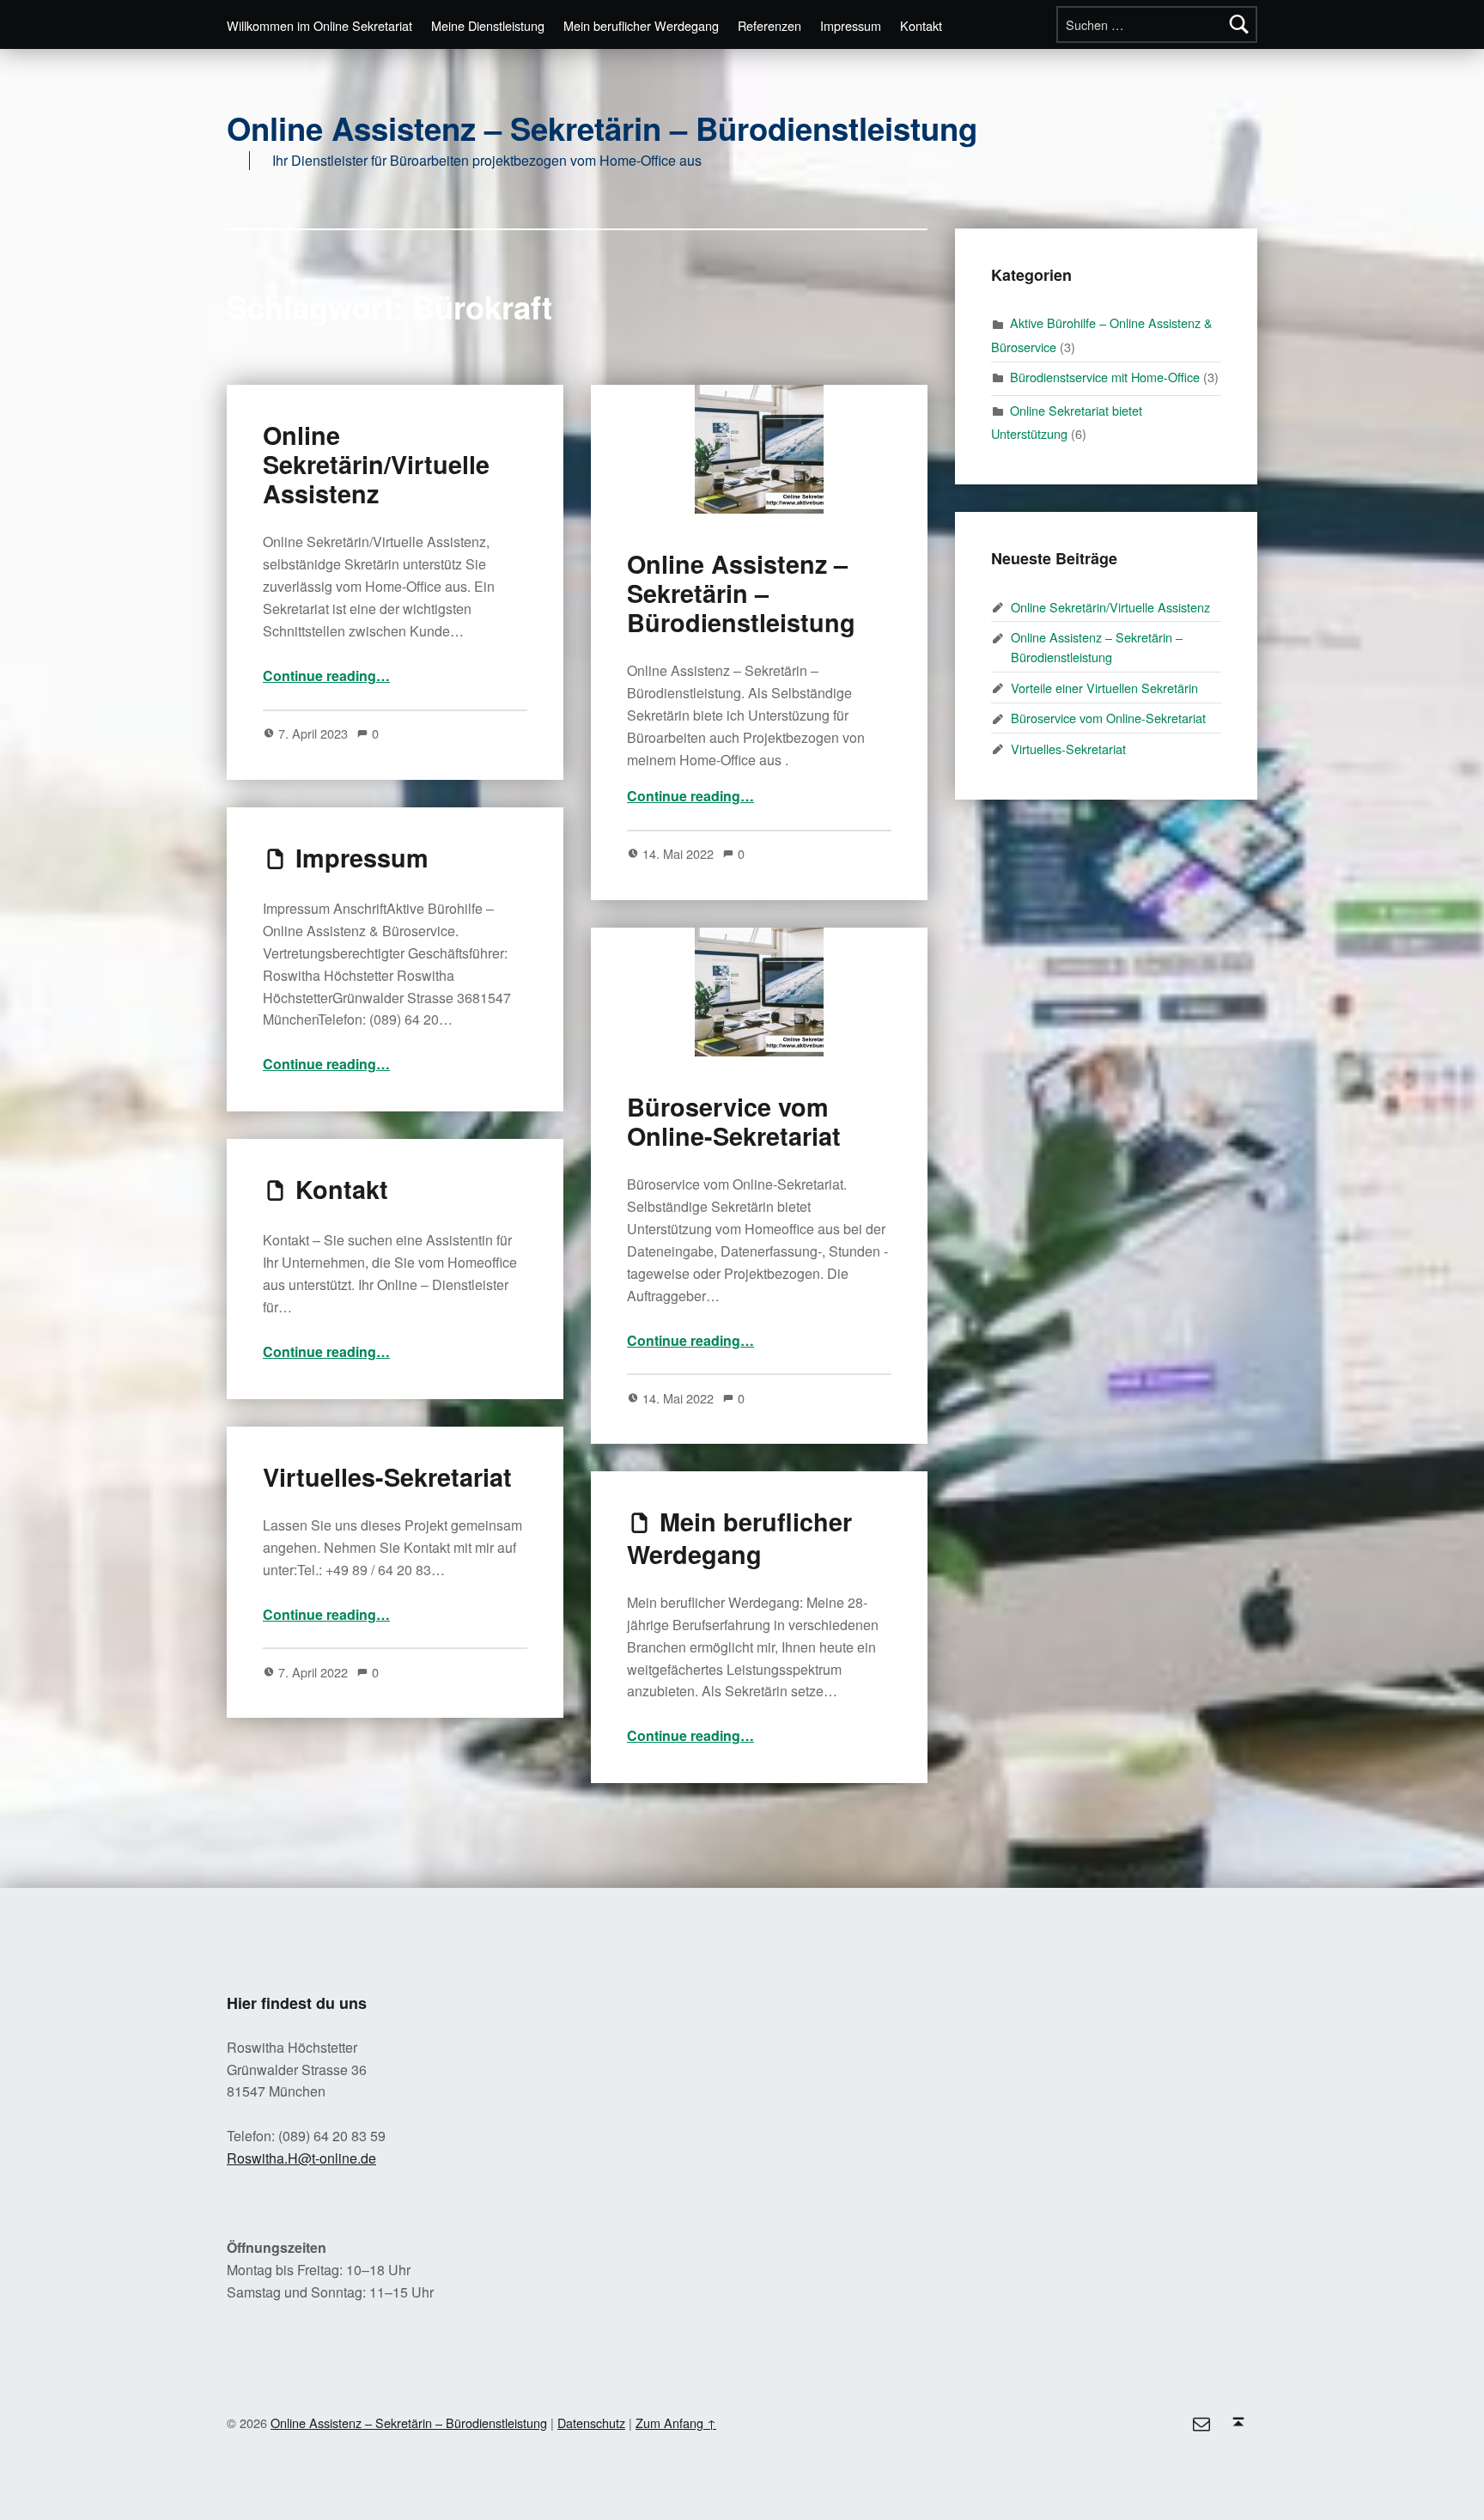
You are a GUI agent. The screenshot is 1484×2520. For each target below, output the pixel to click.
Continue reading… (326, 676)
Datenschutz (591, 2423)
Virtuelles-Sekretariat (387, 1477)
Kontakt (921, 25)
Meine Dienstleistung (488, 25)
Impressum (851, 25)
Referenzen (769, 25)
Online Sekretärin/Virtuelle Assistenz (376, 465)
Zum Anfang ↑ (676, 2423)
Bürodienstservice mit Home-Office (1105, 377)
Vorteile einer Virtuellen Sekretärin (1104, 688)
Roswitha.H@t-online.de (301, 2158)
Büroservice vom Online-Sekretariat (734, 1121)
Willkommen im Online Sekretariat (319, 25)
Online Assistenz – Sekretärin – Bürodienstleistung (602, 128)
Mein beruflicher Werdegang (641, 25)
